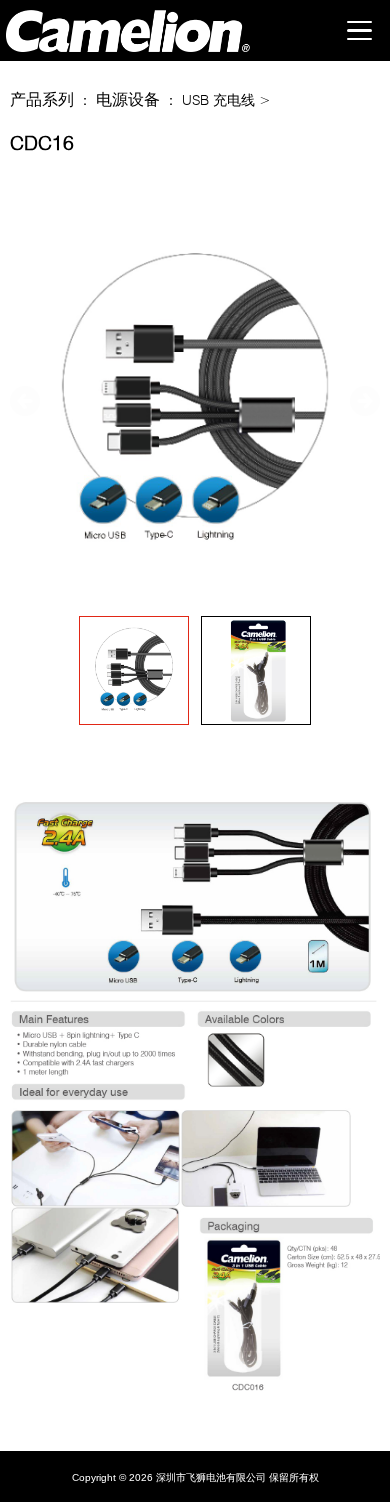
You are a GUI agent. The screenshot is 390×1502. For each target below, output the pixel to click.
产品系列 (42, 99)
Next (365, 401)
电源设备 (128, 99)
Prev (25, 401)
